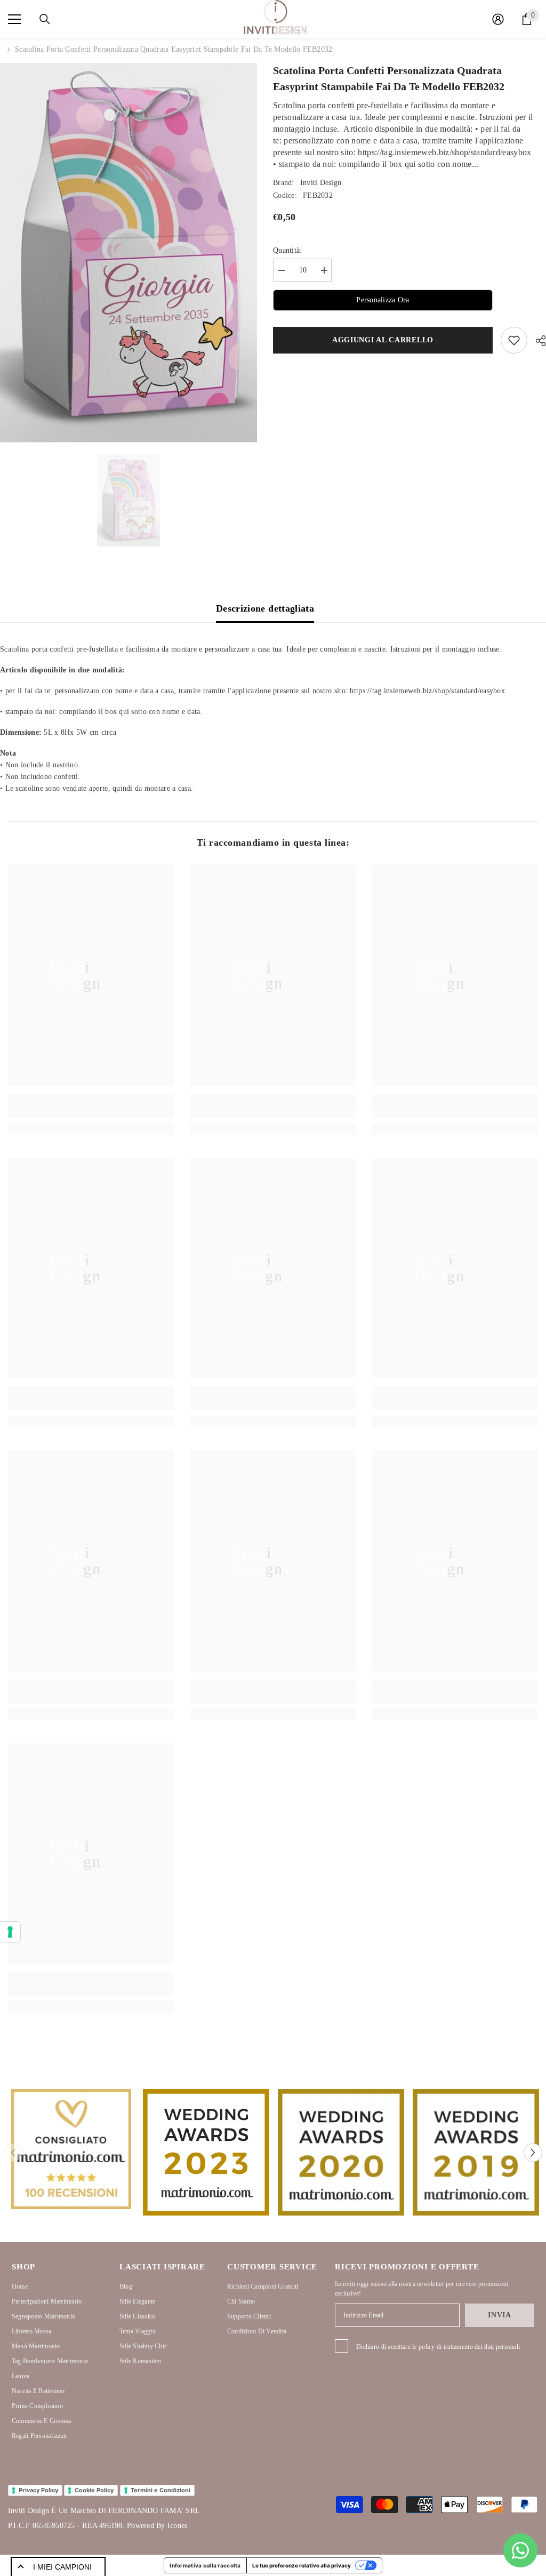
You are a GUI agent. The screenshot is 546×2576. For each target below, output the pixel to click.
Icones (177, 2526)
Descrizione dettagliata (265, 608)
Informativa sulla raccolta (205, 2565)
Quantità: (288, 250)
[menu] (14, 19)
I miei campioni (62, 2567)
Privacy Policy (38, 2490)
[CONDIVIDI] (537, 341)
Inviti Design (321, 183)
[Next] (533, 2152)
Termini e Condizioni (160, 2490)
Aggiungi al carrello (383, 340)
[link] (91, 1112)
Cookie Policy (94, 2490)
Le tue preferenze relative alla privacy (302, 2565)
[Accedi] (498, 19)
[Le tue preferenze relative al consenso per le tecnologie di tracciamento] (10, 1932)
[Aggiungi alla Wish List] (514, 340)
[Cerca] (45, 19)
